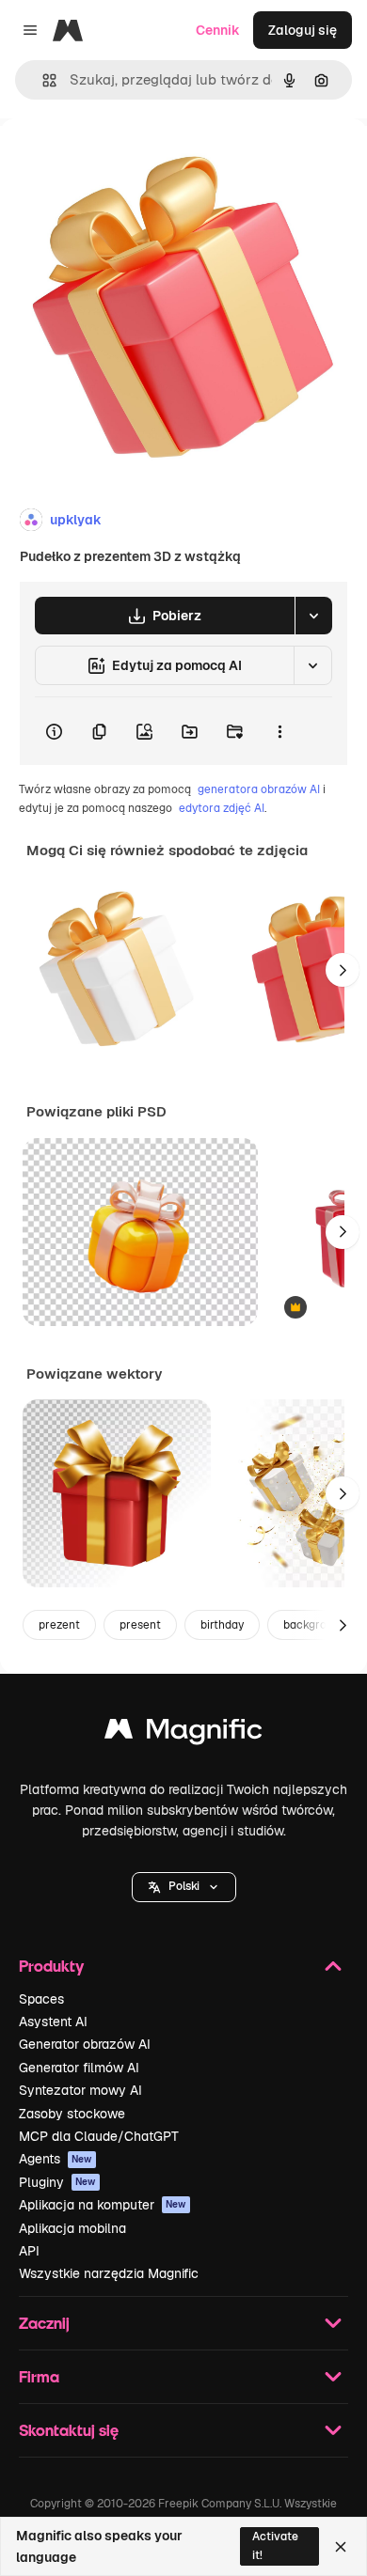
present (140, 1625)
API (29, 2251)
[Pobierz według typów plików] (313, 616)
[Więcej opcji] (279, 731)
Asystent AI (53, 2022)
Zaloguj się (303, 30)
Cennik (218, 30)
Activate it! (275, 2545)
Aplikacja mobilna (72, 2228)
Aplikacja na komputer (103, 2205)
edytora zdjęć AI (222, 808)
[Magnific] (183, 1733)
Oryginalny (130, 161)
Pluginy (57, 2182)
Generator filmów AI (79, 2068)
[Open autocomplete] (42, 80)
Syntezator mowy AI (80, 2090)
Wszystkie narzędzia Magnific (109, 2273)
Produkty (51, 1966)
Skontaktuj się (69, 2430)
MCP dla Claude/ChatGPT (99, 2136)
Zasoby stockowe (72, 2114)
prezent (59, 1625)
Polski (184, 1886)
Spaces (41, 1999)
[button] (184, 1887)
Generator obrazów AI (85, 2044)
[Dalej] (343, 970)
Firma (39, 2376)
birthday (222, 1625)
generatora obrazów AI (259, 789)
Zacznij (44, 2323)
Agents (56, 2159)
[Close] (341, 2547)
